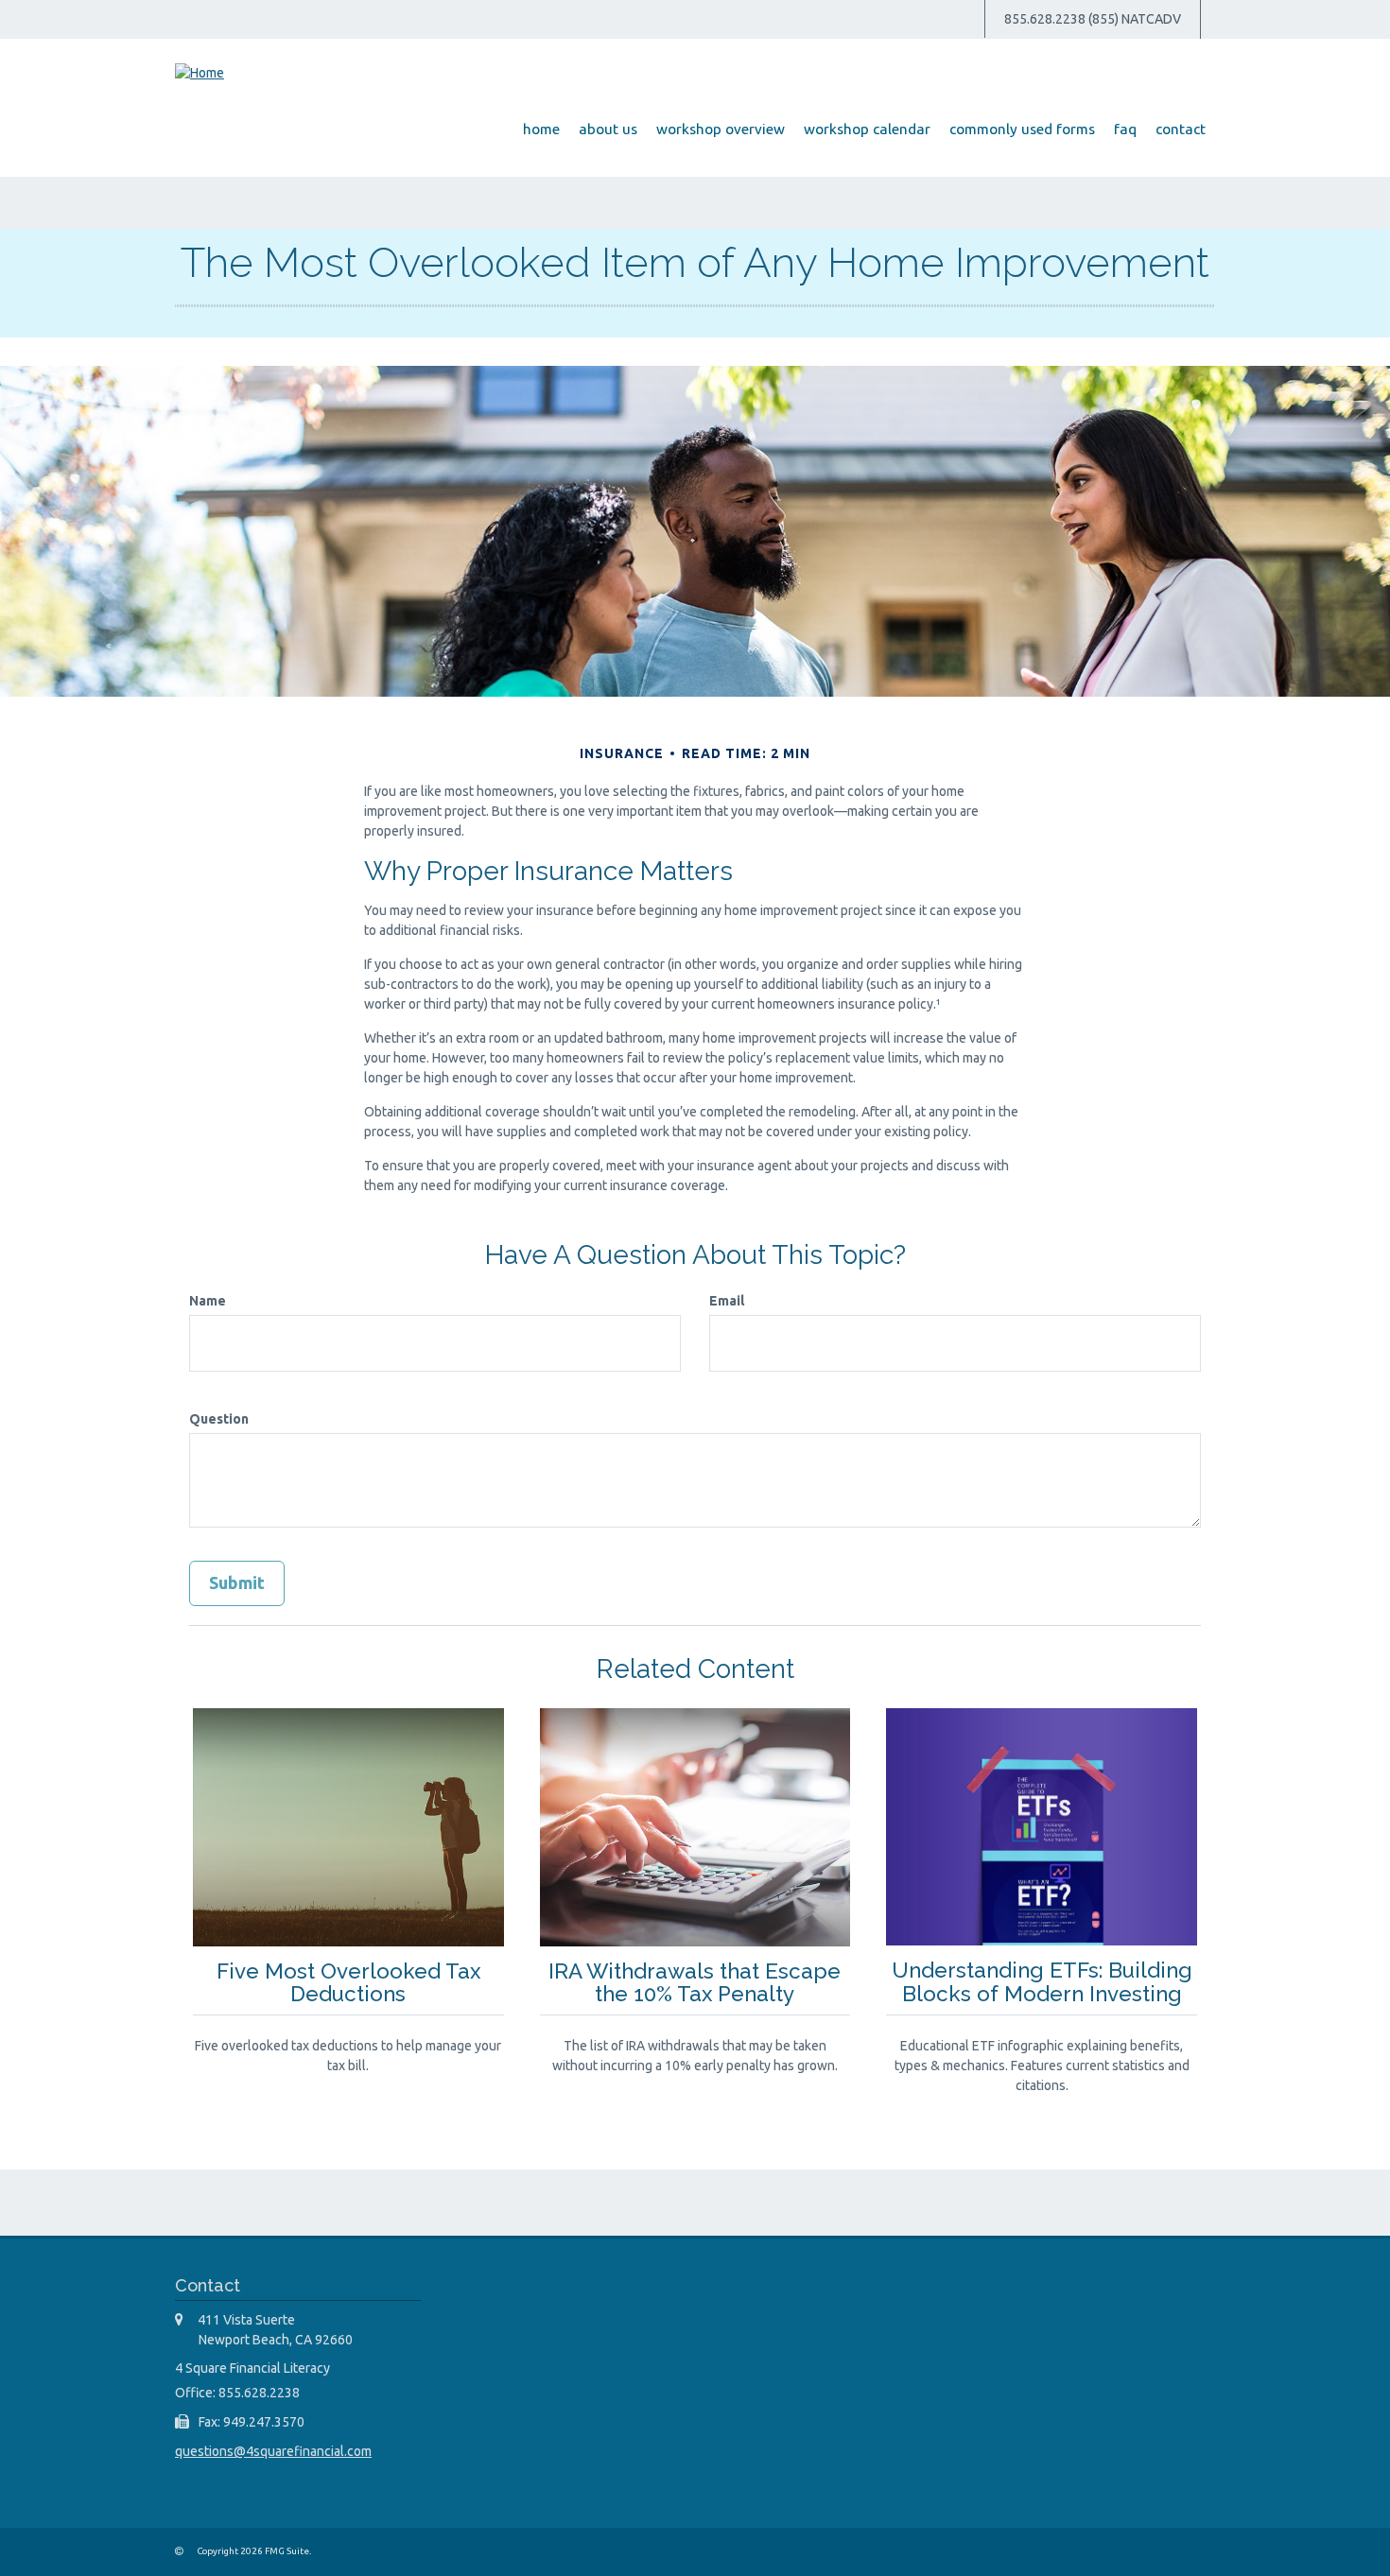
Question (219, 1419)
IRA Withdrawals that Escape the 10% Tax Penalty (695, 1983)
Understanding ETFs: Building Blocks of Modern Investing (1042, 1982)
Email (727, 1301)
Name (208, 1301)
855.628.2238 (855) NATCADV (1093, 19)
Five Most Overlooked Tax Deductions (348, 1983)
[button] (608, 130)
